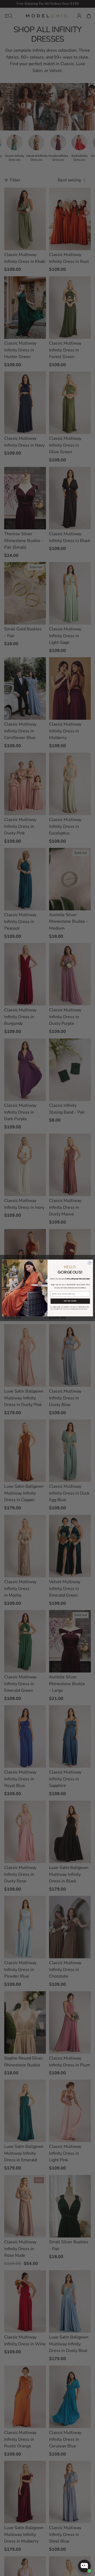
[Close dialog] (90, 1263)
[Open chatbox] (84, 2566)
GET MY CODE (70, 1301)
